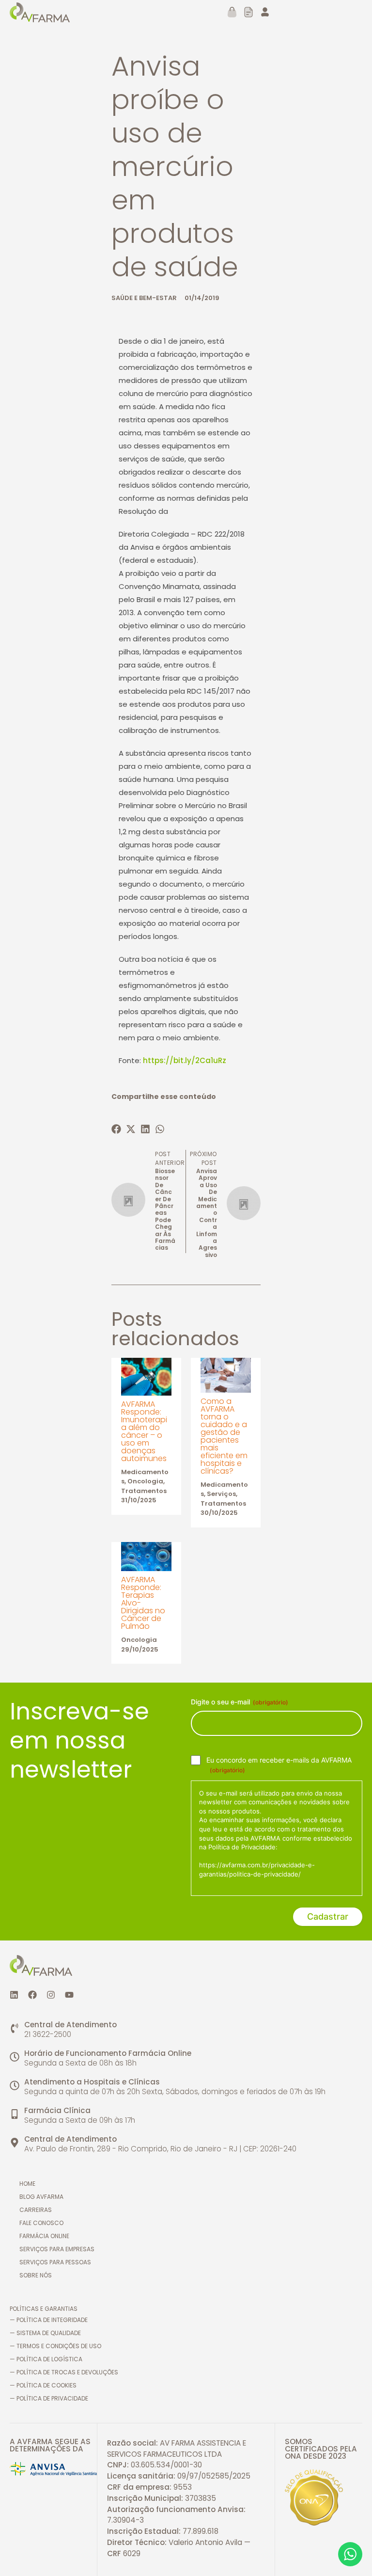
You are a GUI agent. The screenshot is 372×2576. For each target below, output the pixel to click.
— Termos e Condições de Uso (55, 2346)
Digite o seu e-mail (240, 1702)
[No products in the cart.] (228, 12)
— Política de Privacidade (49, 2398)
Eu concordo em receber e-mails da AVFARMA (279, 1765)
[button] (119, 1129)
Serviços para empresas (57, 2249)
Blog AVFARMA (41, 2197)
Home (27, 2184)
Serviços (221, 1494)
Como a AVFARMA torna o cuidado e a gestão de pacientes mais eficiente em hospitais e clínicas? (224, 1436)
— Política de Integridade (49, 2320)
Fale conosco (41, 2223)
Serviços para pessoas (55, 2262)
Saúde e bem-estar (144, 298)
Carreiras (36, 2210)
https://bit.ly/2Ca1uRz (185, 1060)
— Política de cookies (43, 2385)
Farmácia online (44, 2236)
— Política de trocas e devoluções (64, 2372)
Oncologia (145, 1481)
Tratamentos (144, 1491)
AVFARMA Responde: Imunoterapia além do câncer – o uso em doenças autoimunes (144, 1431)
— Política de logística (46, 2359)
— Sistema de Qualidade (45, 2333)
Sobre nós (36, 2275)
